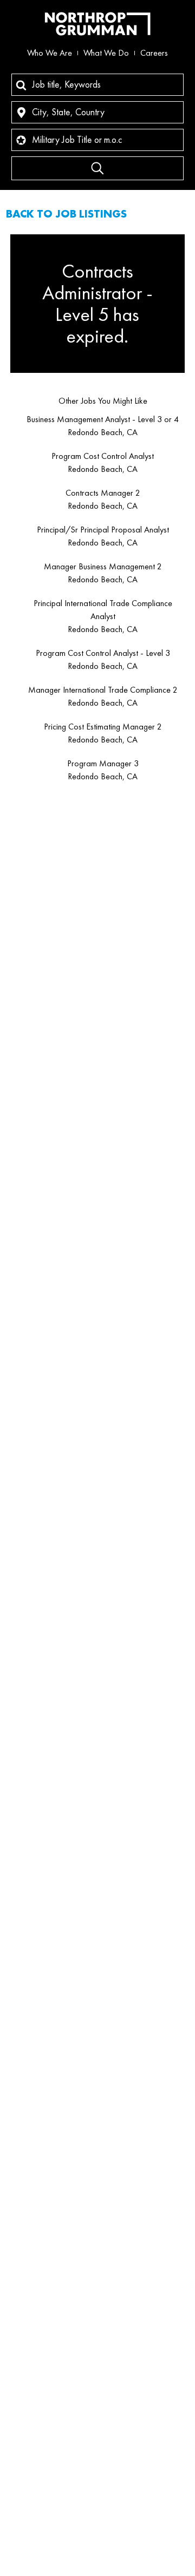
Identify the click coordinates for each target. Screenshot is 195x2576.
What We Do (106, 53)
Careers (154, 53)
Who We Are (50, 53)
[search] (97, 168)
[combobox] (97, 85)
